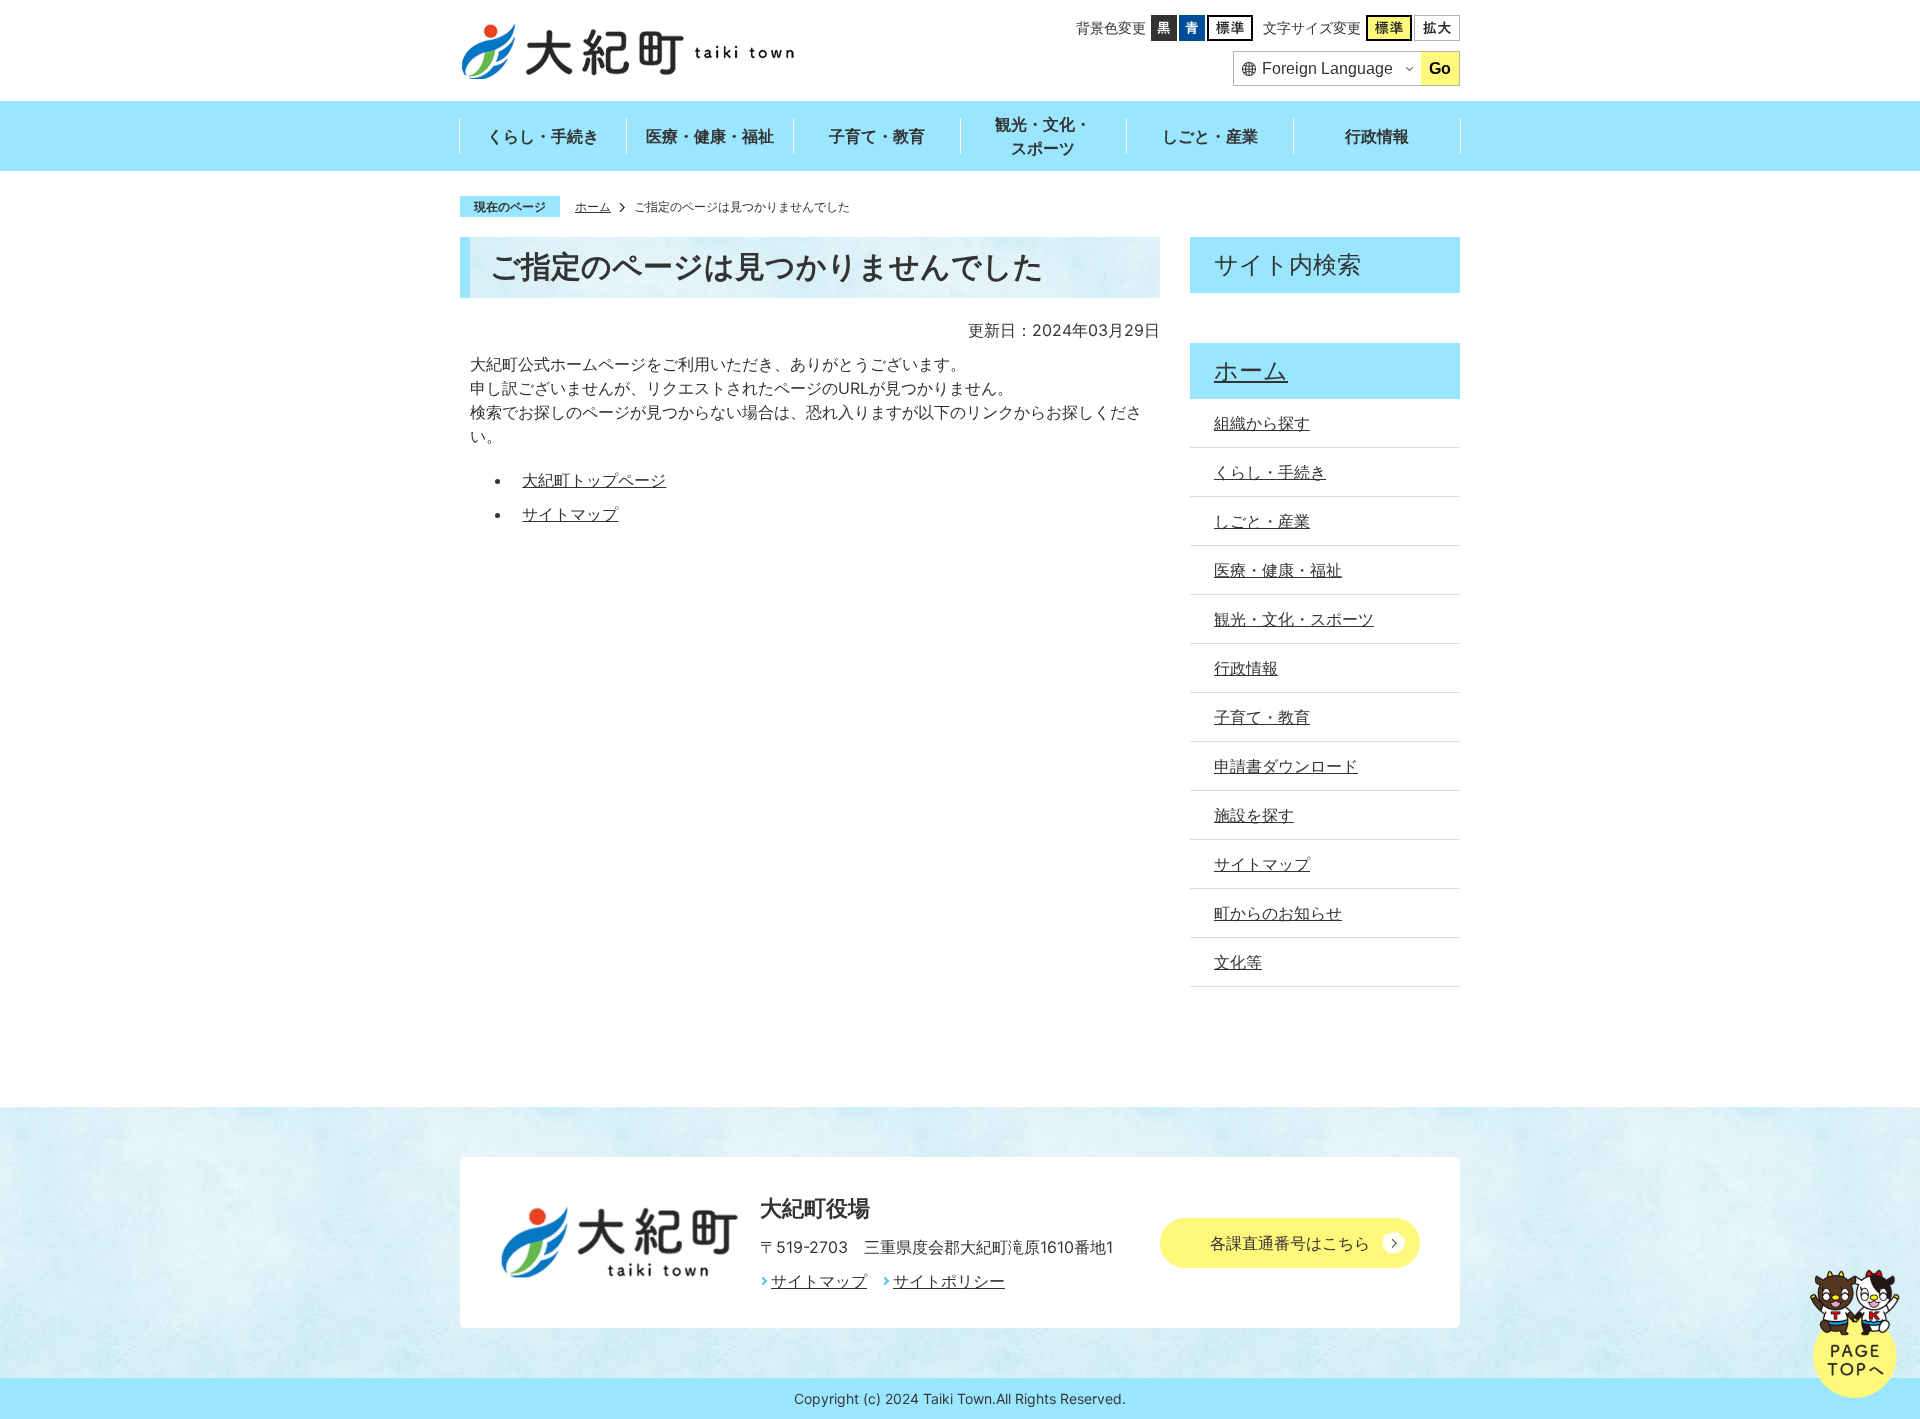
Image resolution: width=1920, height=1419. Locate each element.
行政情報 (1377, 136)
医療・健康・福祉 (710, 136)
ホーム (593, 206)
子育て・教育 (877, 136)
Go (1440, 68)
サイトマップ (570, 514)
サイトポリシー (949, 1281)
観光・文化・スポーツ (1043, 136)
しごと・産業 (1210, 136)
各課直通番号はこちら (1290, 1243)
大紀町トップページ (594, 480)
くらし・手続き (543, 136)
